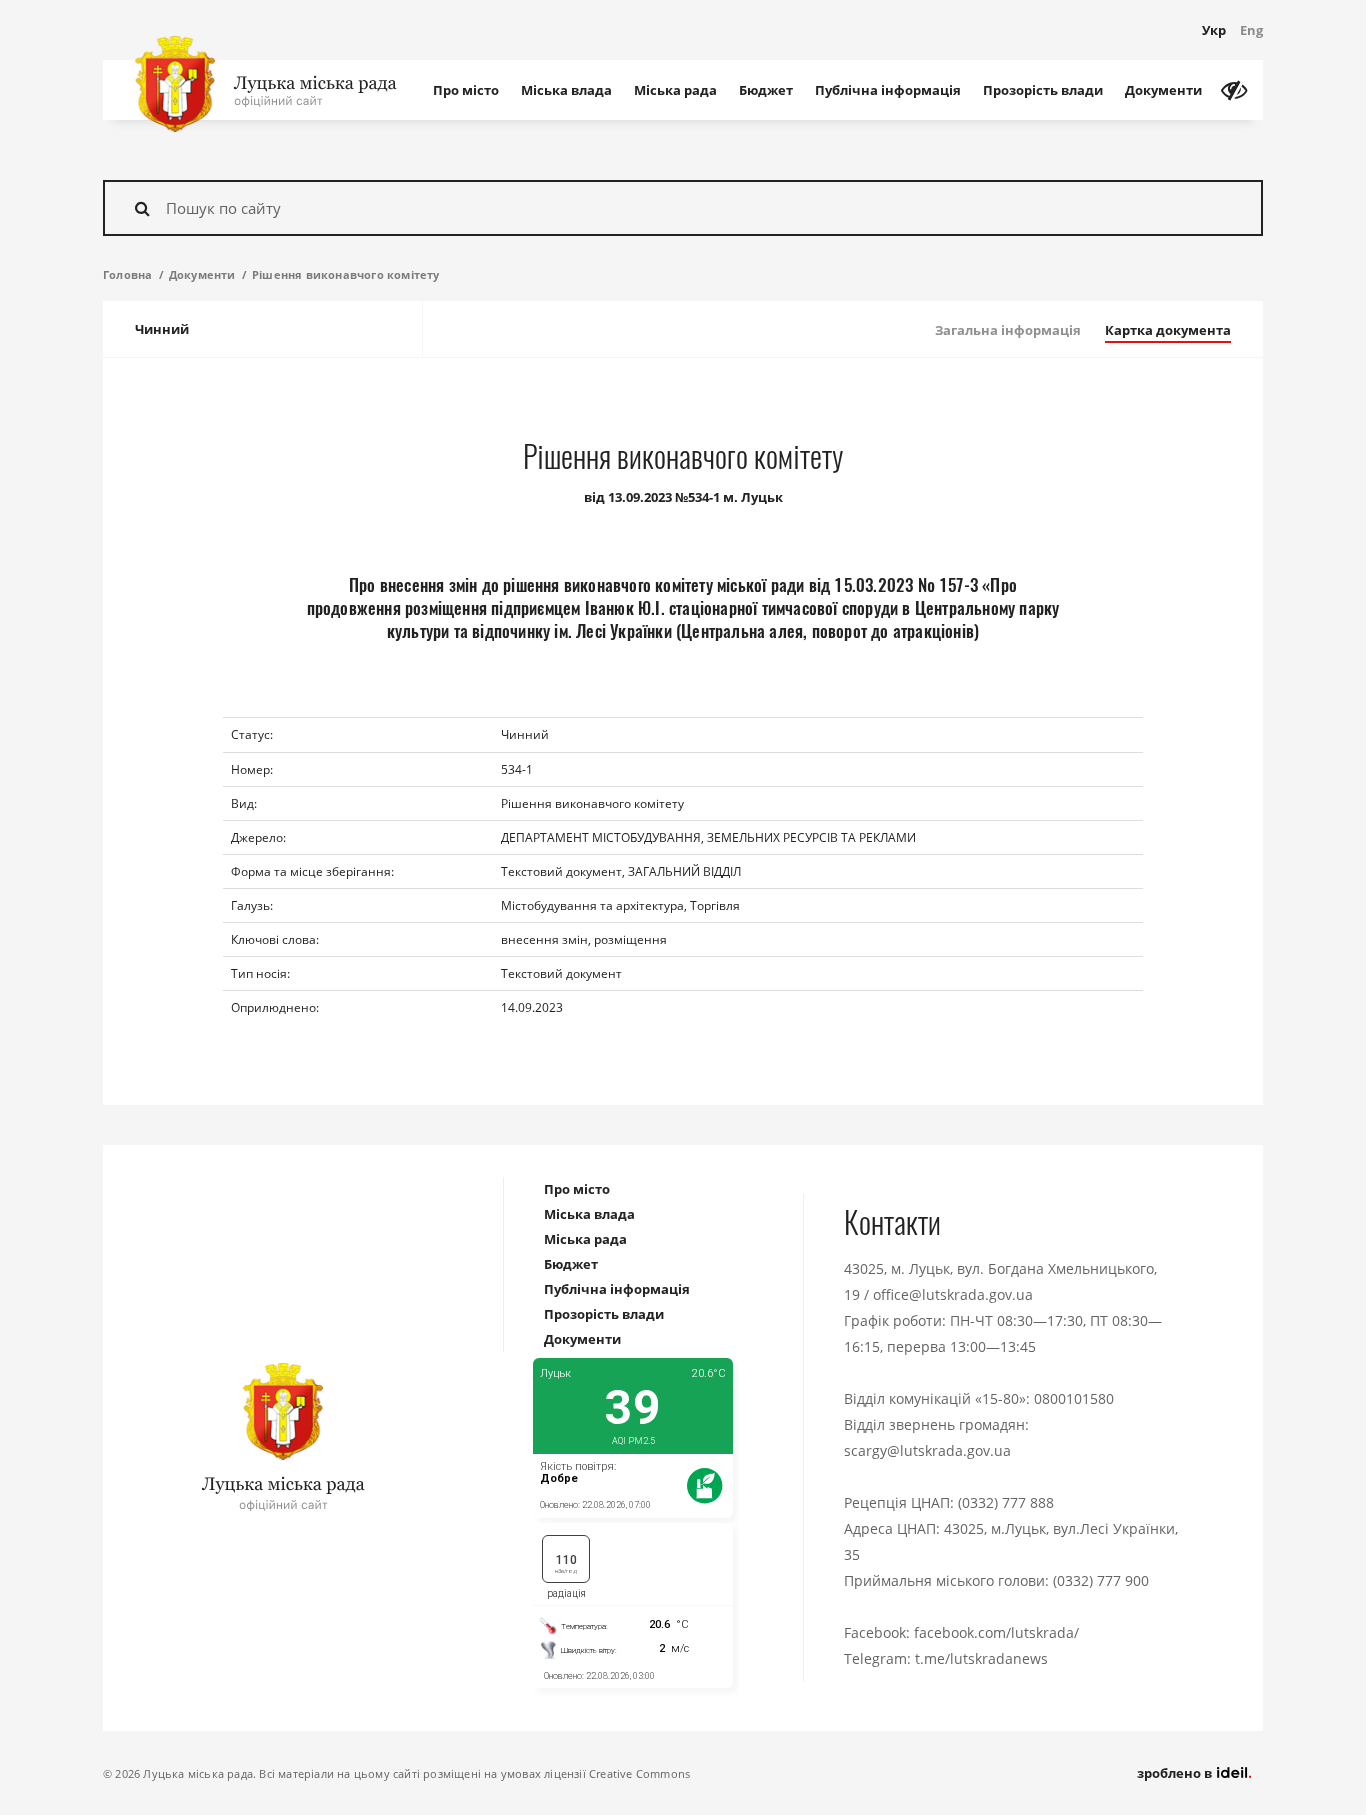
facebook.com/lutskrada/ (996, 1632)
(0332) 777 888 (1006, 1502)
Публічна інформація (888, 90)
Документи (1163, 90)
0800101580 (1074, 1398)
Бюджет (766, 90)
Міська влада (566, 90)
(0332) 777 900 (1101, 1580)
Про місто (466, 90)
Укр (1214, 30)
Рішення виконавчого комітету (346, 274)
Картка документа (1168, 330)
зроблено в (1176, 1773)
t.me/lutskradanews (981, 1658)
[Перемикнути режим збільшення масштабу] (1234, 90)
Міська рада (675, 90)
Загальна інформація (1008, 330)
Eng (1251, 30)
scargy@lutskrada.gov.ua (927, 1450)
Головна (127, 274)
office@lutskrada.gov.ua (953, 1294)
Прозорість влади (1043, 90)
